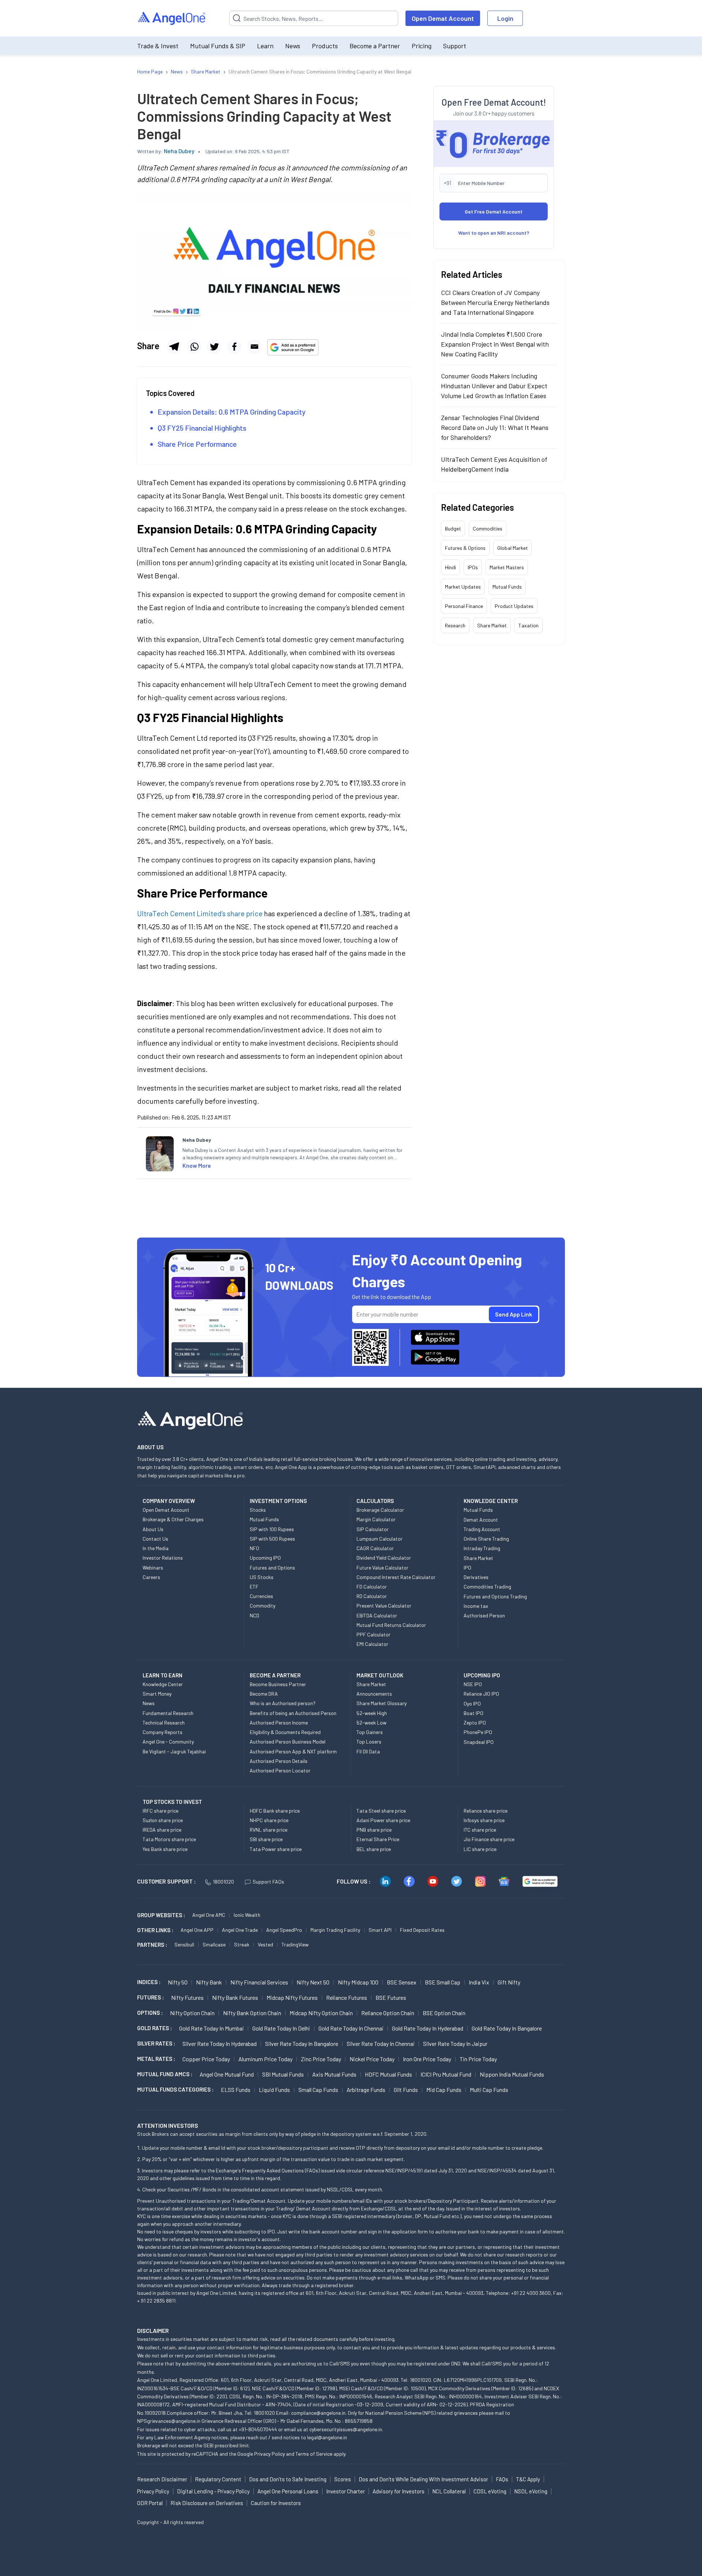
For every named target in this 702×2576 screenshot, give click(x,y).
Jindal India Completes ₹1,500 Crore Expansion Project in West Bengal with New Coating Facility (495, 344)
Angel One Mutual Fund (227, 2074)
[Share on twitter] (214, 347)
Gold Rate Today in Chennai (351, 2028)
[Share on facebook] (234, 347)
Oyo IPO (472, 1704)
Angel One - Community (168, 1742)
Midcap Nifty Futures (292, 1997)
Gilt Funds (406, 2090)
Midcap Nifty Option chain (321, 2013)
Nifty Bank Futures (235, 1997)
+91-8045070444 (258, 2429)
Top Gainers (370, 1732)
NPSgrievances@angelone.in (169, 2421)
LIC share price (480, 1849)
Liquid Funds (274, 2090)
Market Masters (507, 567)
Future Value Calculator (382, 1567)
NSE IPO (473, 1684)
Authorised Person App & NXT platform (293, 1751)
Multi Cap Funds (489, 2090)
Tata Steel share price (381, 1811)
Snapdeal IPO (479, 1742)
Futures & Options (465, 548)
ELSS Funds (236, 2090)
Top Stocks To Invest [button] (172, 1802)
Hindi (450, 567)
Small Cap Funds (318, 2090)
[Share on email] (254, 347)
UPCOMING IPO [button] (482, 1675)
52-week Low (371, 1723)
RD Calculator (372, 1596)
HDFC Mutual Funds (388, 2074)
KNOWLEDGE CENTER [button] (491, 1501)
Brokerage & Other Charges (173, 1519)
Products (325, 46)
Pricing (422, 46)
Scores (343, 2479)
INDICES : (149, 1982)
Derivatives (476, 1577)
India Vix (479, 1982)
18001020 (223, 1882)
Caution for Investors (276, 2503)
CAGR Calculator (375, 1548)
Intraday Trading (482, 1548)
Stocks (258, 1510)
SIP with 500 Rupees (272, 1539)
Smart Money (157, 1694)
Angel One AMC (209, 1915)
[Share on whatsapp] (194, 347)
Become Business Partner (278, 1684)
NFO (254, 1548)
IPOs (473, 567)
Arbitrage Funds (366, 2090)
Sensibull (184, 1944)
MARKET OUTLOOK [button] (380, 1675)
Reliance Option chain (388, 2013)
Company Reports (163, 1732)
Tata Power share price (276, 1849)
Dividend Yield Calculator (384, 1558)
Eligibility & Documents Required (285, 1732)
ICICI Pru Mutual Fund (446, 2074)
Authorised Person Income (279, 1723)
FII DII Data (368, 1751)
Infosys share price (484, 1820)
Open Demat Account (443, 18)
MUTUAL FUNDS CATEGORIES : (175, 2089)
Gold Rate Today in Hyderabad (428, 2028)
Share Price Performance (197, 444)
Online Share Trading (486, 1539)
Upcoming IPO (265, 1558)
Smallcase (214, 1944)
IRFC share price (161, 1811)
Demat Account (481, 1520)
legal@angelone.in (327, 2437)
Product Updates (514, 606)
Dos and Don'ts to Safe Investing (288, 2479)
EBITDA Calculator (377, 1615)
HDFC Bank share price (275, 1811)
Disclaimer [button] (153, 2331)
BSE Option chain (444, 2013)
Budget (453, 528)
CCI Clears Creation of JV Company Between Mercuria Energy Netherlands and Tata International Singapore (495, 302)
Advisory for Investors (399, 2491)
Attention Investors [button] (168, 2125)
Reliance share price (486, 1811)
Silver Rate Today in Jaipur (455, 2044)
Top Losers (369, 1742)
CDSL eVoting (490, 2491)
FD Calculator (372, 1587)
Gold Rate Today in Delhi (281, 2028)
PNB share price (374, 1830)
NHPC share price (269, 1820)
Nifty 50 (178, 1982)
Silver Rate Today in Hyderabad (220, 2044)
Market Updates (463, 587)
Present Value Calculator (384, 1606)
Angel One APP (197, 1930)
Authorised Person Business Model (288, 1742)
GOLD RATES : (154, 2028)
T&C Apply (528, 2479)
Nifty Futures (187, 1997)
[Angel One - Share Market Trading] (172, 18)
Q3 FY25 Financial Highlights (202, 428)
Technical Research (164, 1723)
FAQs (502, 2479)
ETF (254, 1587)
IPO (467, 1567)
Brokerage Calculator (380, 1510)
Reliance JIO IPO (481, 1694)
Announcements (374, 1694)
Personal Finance (464, 606)
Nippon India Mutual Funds (512, 2074)
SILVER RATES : (156, 2043)
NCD (254, 1615)
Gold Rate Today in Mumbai (212, 2028)
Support (455, 46)
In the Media (156, 1548)
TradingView (295, 1944)
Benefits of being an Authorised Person (293, 1713)
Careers (151, 1577)
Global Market (513, 548)
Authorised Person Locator (280, 1770)
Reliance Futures (347, 1997)
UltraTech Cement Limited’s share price (201, 913)
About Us (153, 1529)
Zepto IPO (475, 1723)
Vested (265, 1944)
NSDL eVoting (531, 2491)
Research (455, 625)
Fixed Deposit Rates (422, 1930)
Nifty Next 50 (313, 1982)
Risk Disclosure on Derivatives (207, 2503)
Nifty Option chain (192, 2013)
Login (505, 18)
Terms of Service (314, 2454)
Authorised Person (484, 1615)
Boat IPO (473, 1713)
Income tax (476, 1606)
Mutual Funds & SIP (218, 46)
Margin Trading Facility (335, 1930)
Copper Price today (206, 2059)
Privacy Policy (269, 2454)
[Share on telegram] (174, 347)
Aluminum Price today (265, 2059)
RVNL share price (269, 1830)
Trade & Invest (158, 46)
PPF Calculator (373, 1634)
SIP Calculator (373, 1529)
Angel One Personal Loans (288, 2491)
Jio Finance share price (489, 1839)
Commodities (488, 528)
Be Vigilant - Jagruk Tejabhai (174, 1751)
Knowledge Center (163, 1684)
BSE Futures (391, 1997)
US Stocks (262, 1577)
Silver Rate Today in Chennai (381, 2044)
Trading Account (482, 1529)
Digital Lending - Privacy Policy (213, 2491)
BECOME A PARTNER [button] (275, 1675)
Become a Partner (375, 46)
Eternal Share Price (378, 1839)
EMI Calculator (372, 1644)
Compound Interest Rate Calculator (396, 1577)
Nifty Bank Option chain (252, 2013)
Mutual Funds (507, 587)
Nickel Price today (372, 2059)
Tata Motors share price (169, 1839)
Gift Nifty (509, 1982)
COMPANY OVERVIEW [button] (169, 1501)
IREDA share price (162, 1830)
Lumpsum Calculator (380, 1539)
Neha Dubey (179, 151)
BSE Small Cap (443, 1982)
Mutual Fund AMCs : (165, 2074)
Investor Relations (163, 1558)
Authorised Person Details (279, 1761)
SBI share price (266, 1839)
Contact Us (155, 1539)
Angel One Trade (240, 1930)
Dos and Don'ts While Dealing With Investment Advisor (423, 2479)
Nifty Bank (209, 1982)
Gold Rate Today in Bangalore (507, 2028)
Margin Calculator (376, 1519)
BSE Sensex (402, 1982)
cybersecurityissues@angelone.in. (346, 2429)
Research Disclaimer (162, 2479)
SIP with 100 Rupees (272, 1529)
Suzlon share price (163, 1820)
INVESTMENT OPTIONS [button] (278, 1501)
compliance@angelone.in (318, 2413)
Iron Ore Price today (427, 2059)
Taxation (529, 625)
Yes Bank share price (165, 1849)
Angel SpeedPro (284, 1930)
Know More (197, 1165)
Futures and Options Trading (495, 1596)
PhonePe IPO (478, 1732)
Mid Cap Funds (444, 2090)
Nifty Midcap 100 (358, 1982)
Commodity (263, 1606)
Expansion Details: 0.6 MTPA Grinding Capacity (232, 412)
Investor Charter (346, 2491)
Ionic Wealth (247, 1915)
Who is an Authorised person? (283, 1703)
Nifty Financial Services (259, 1982)
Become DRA (264, 1694)
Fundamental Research (168, 1713)
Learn (265, 46)
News (293, 46)
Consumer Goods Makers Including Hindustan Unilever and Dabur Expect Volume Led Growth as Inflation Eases (494, 386)
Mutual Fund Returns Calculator (391, 1625)
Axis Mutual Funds (334, 2074)
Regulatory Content (218, 2479)
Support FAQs (268, 1882)
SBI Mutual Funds (283, 2074)
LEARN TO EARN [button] (163, 1675)
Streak (242, 1944)
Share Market (492, 625)
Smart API (380, 1930)
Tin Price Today (478, 2059)
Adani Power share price (383, 1820)
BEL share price (374, 1849)
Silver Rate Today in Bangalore (302, 2044)
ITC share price (480, 1830)
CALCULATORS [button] (375, 1501)
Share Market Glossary (382, 1703)
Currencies (261, 1596)
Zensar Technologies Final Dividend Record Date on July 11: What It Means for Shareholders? (495, 427)
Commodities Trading (487, 1587)
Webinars (153, 1567)
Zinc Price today (321, 2059)
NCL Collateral (449, 2491)
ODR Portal (150, 2503)
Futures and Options (272, 1567)
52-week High (372, 1713)
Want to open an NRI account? (494, 233)
